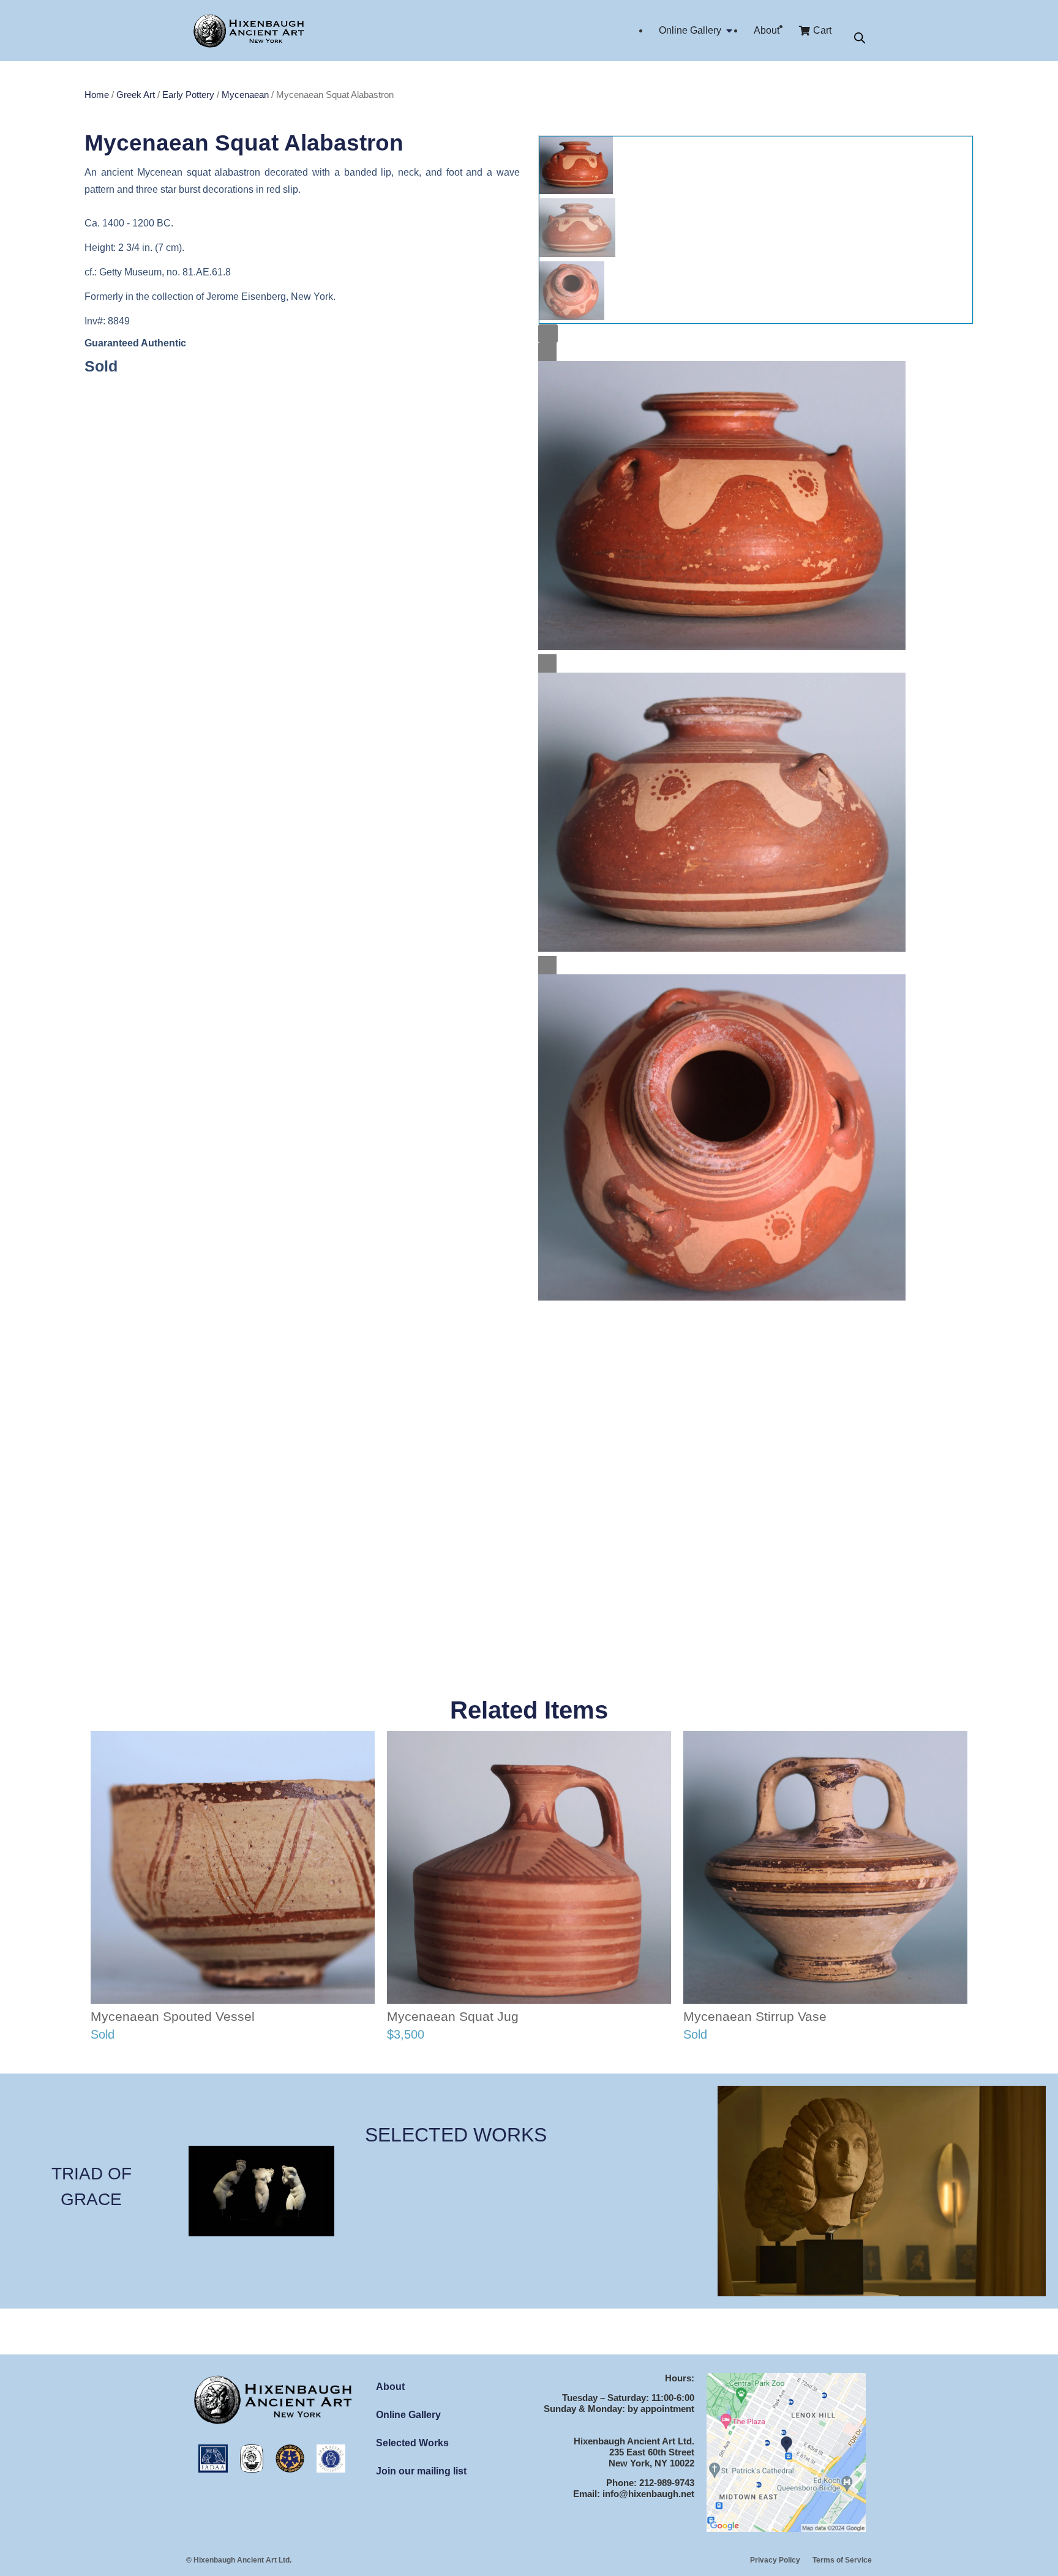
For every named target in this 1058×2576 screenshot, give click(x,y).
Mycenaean (245, 95)
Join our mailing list (421, 2471)
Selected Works (412, 2443)
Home (97, 95)
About (390, 2387)
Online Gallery (408, 2415)
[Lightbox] (548, 334)
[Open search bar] (860, 38)
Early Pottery (188, 95)
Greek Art (136, 95)
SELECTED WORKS (456, 2135)
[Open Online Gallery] (729, 31)
